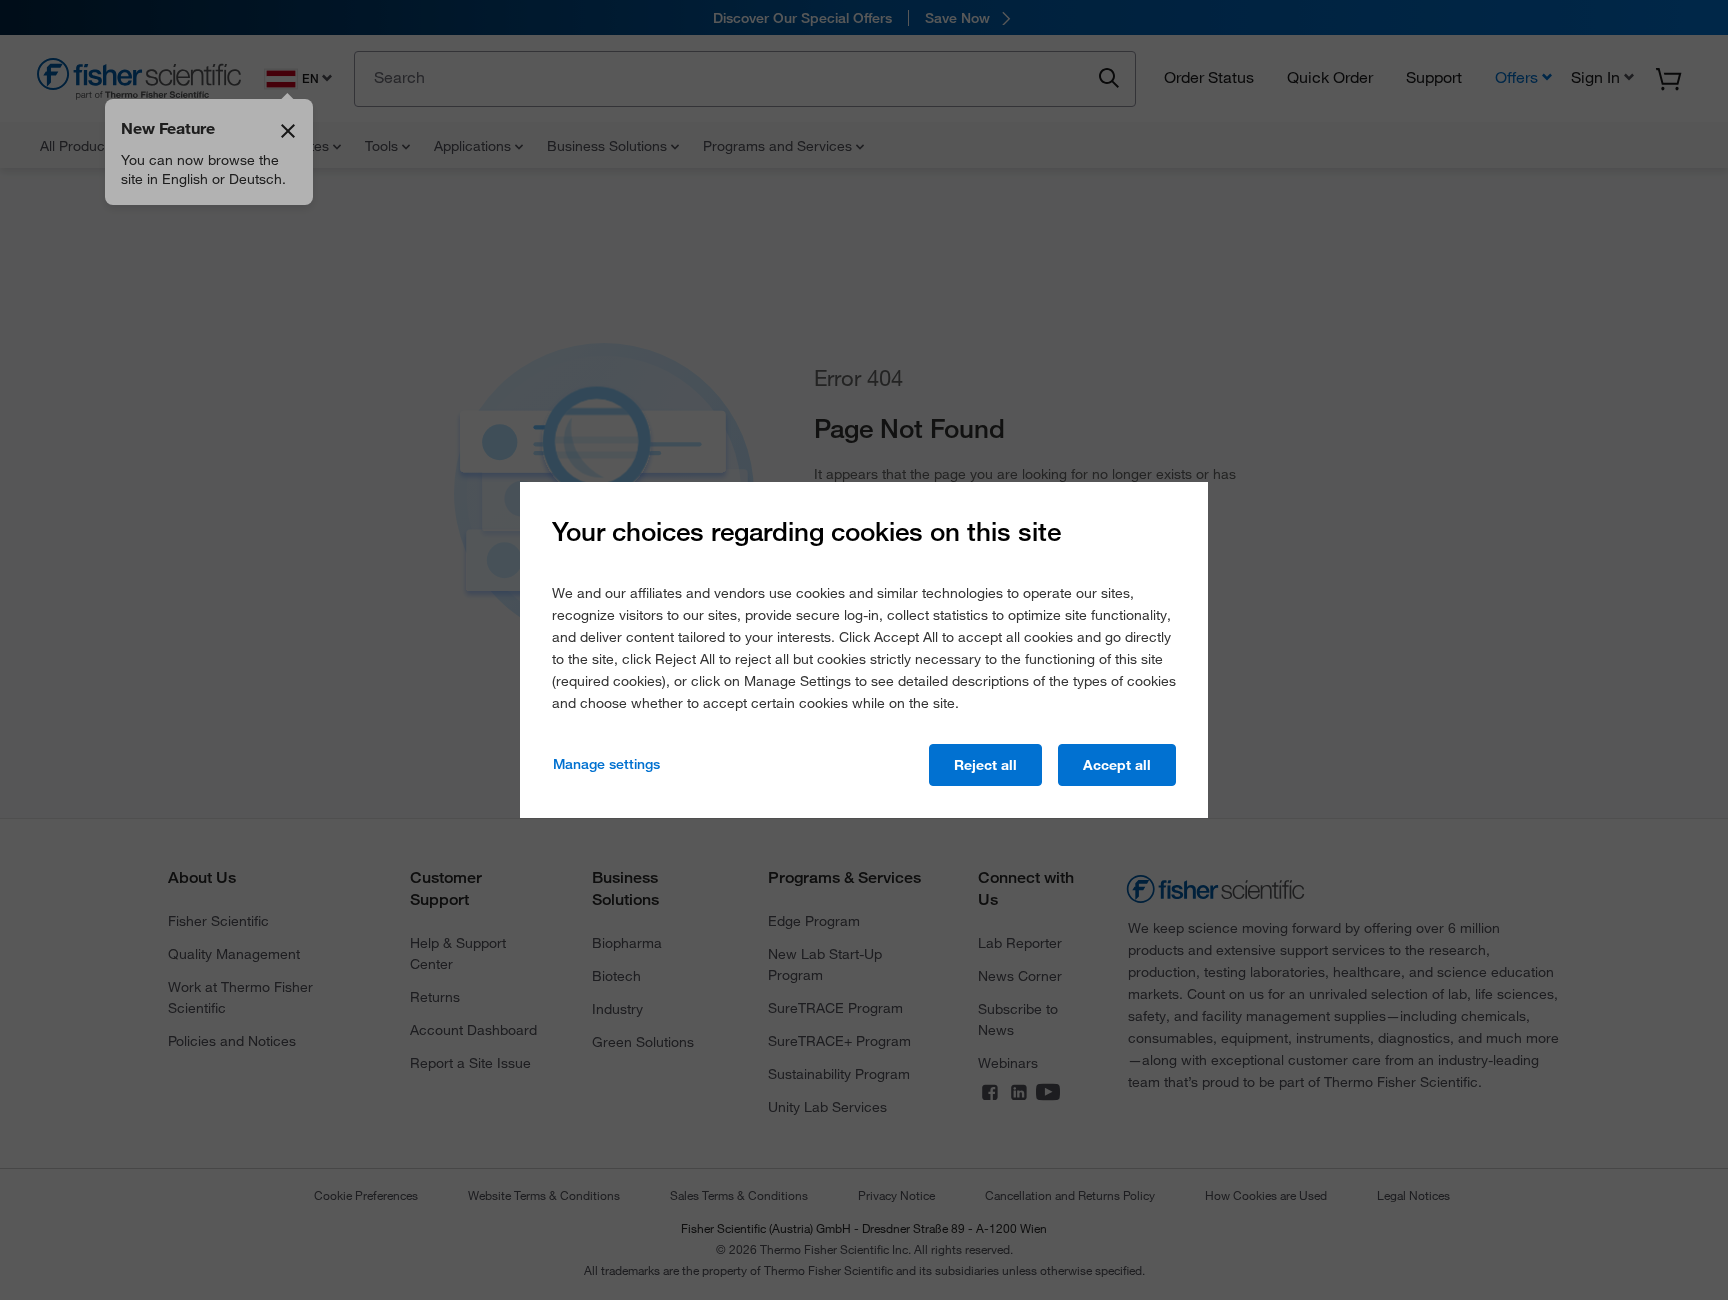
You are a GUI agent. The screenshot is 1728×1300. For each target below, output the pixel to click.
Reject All (985, 765)
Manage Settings (606, 764)
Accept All (1117, 765)
